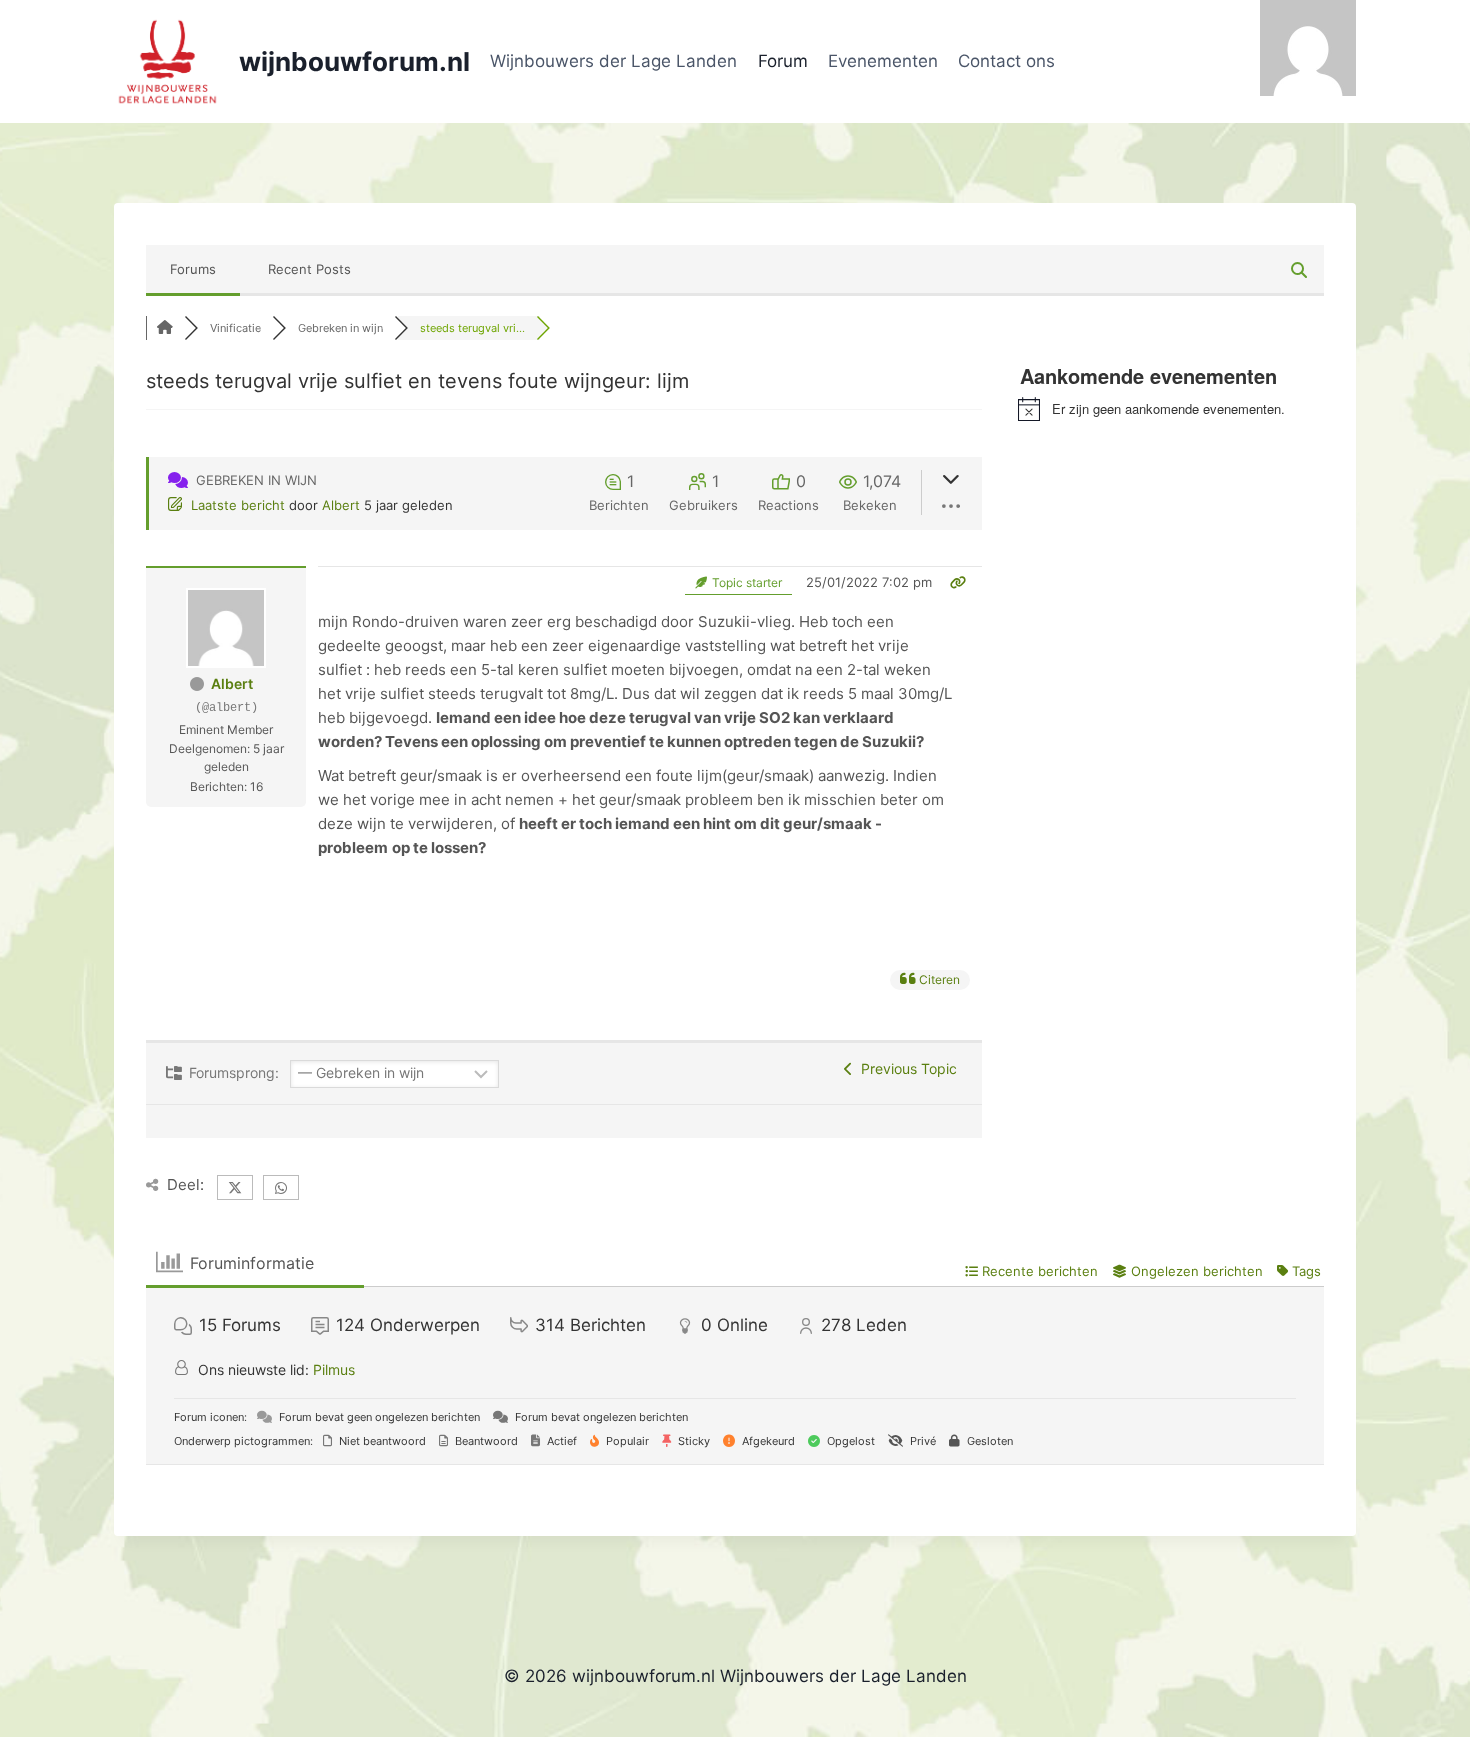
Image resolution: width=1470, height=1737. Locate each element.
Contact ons (1006, 61)
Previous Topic (905, 1068)
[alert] (1171, 409)
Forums (193, 269)
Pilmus (334, 1369)
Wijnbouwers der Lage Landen (613, 61)
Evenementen (883, 61)
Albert (341, 505)
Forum (783, 61)
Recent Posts (309, 269)
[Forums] (165, 328)
